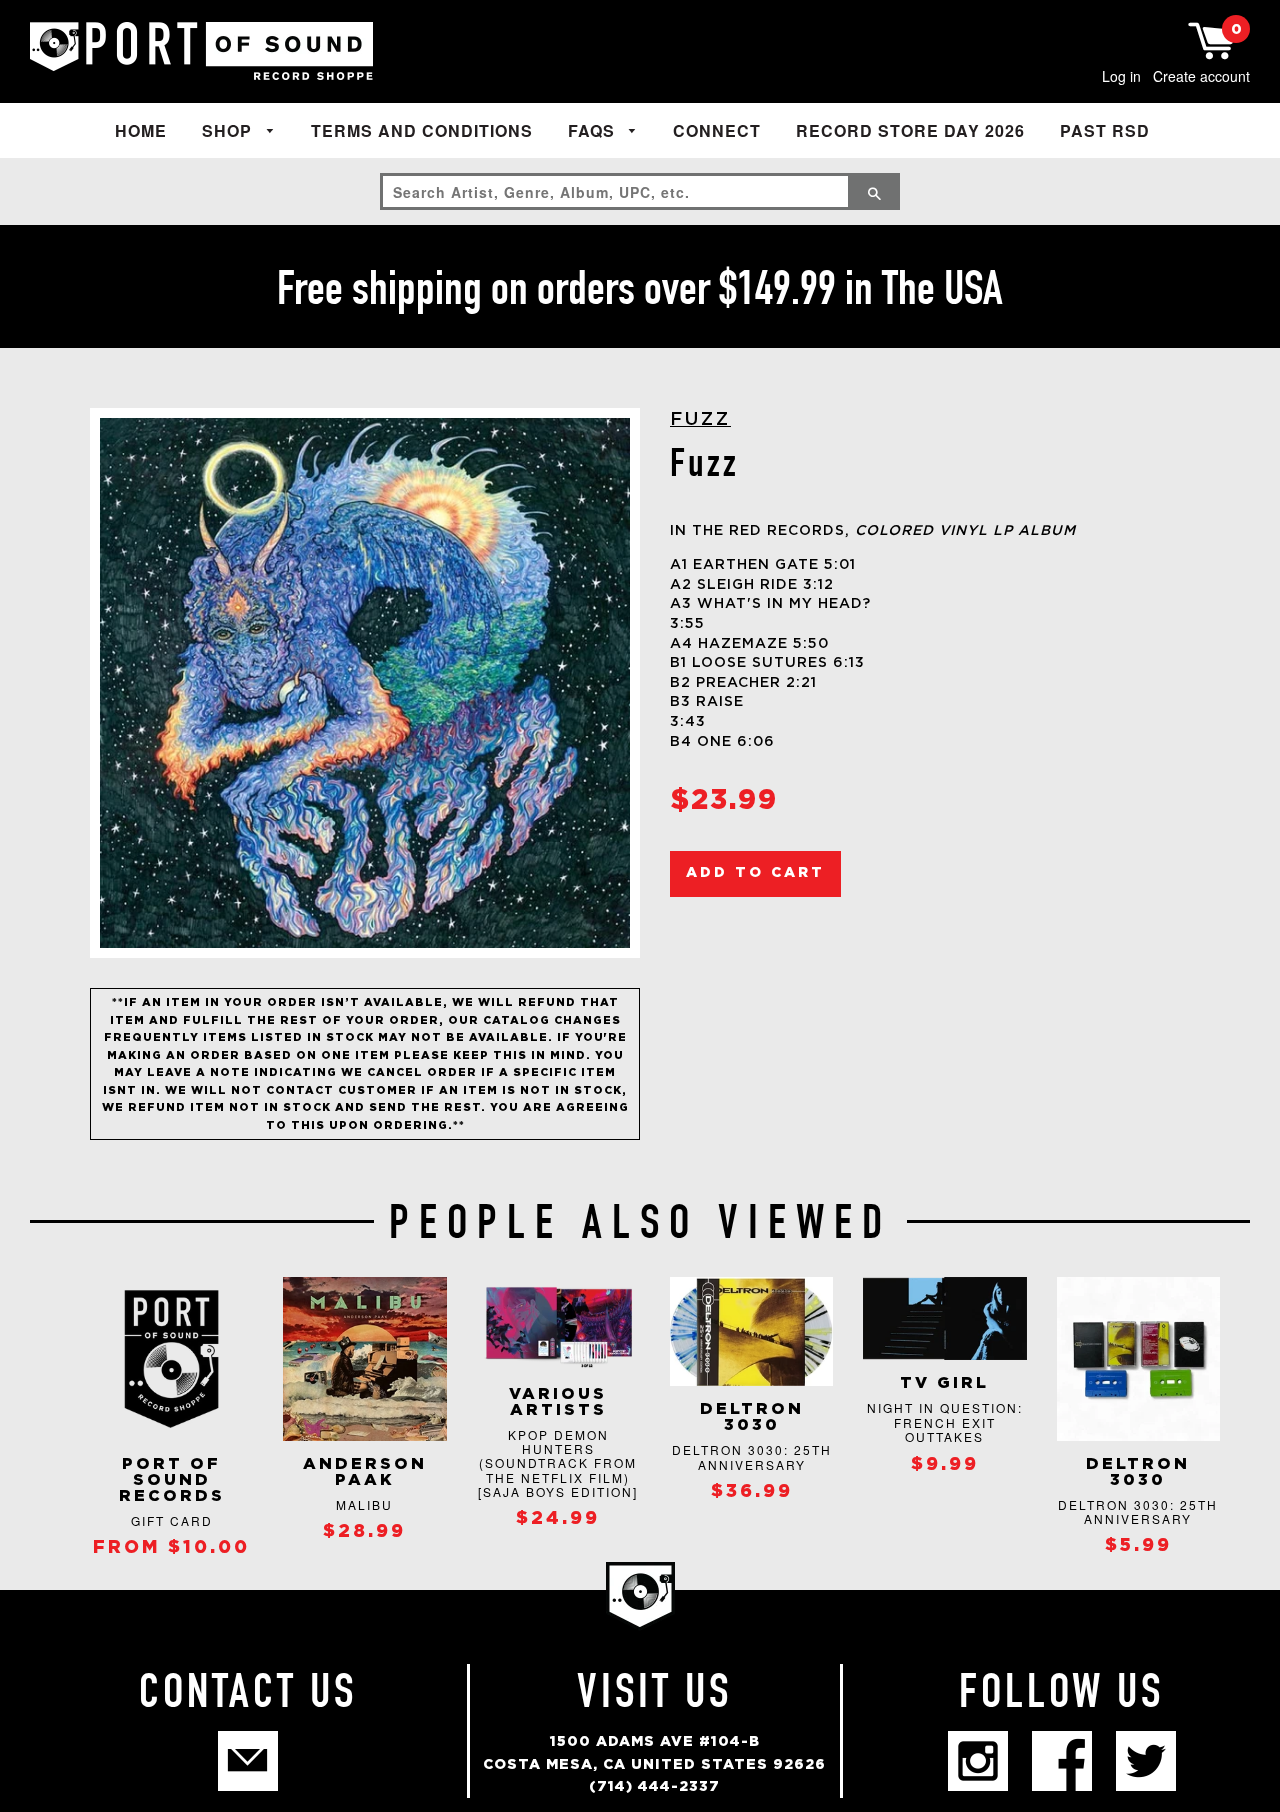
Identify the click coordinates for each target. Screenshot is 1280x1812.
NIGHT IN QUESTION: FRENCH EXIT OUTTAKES (945, 1422)
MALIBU (364, 1504)
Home (141, 130)
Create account (1201, 76)
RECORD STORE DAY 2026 (910, 130)
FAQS (594, 130)
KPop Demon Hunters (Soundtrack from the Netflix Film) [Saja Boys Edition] (558, 1463)
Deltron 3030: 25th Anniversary (752, 1456)
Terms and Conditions (422, 130)
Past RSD (1105, 130)
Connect (717, 130)
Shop (229, 130)
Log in (1121, 76)
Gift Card (172, 1520)
